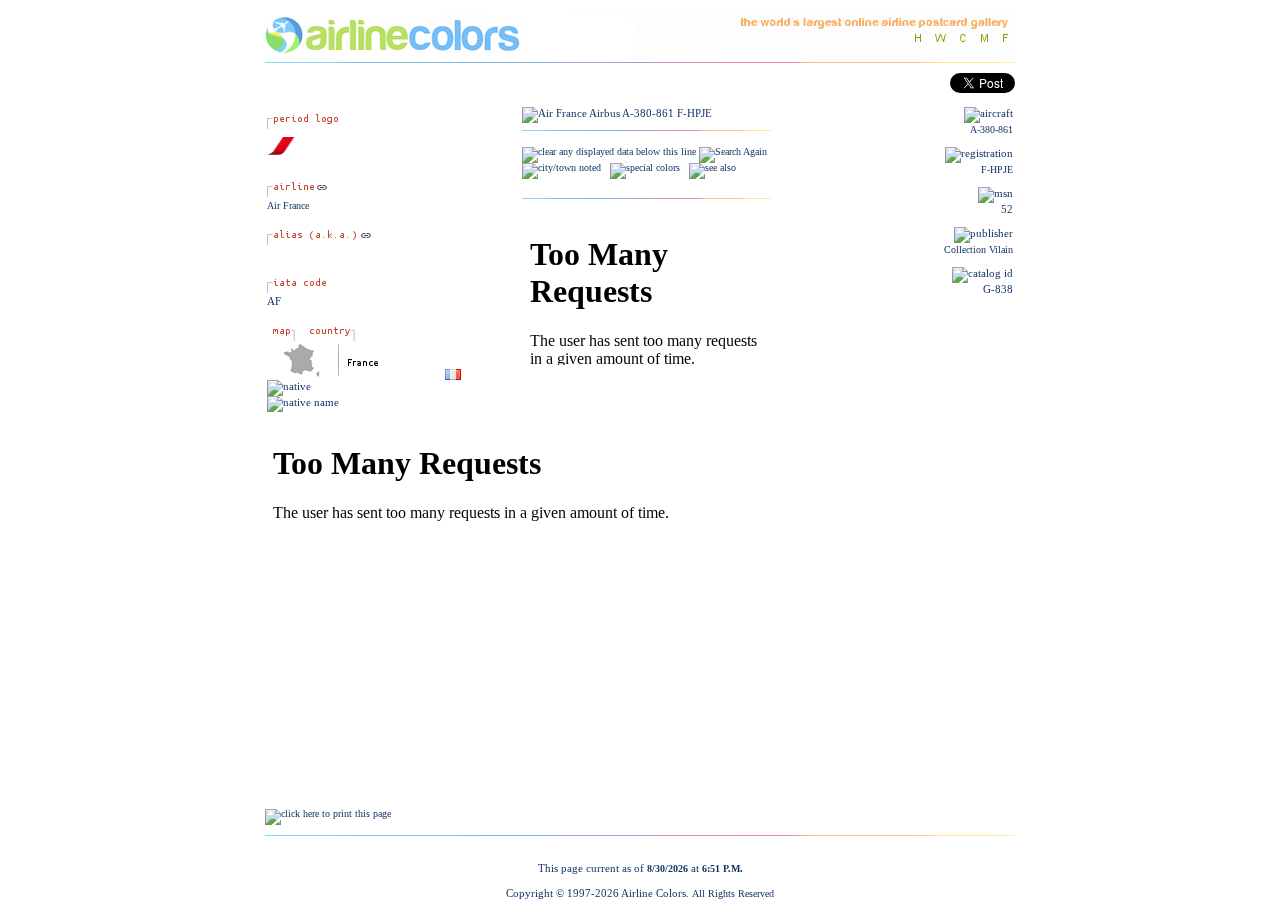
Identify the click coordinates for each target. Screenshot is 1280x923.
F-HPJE (997, 169)
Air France (288, 205)
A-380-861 (991, 129)
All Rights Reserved (733, 893)
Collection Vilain (978, 249)
